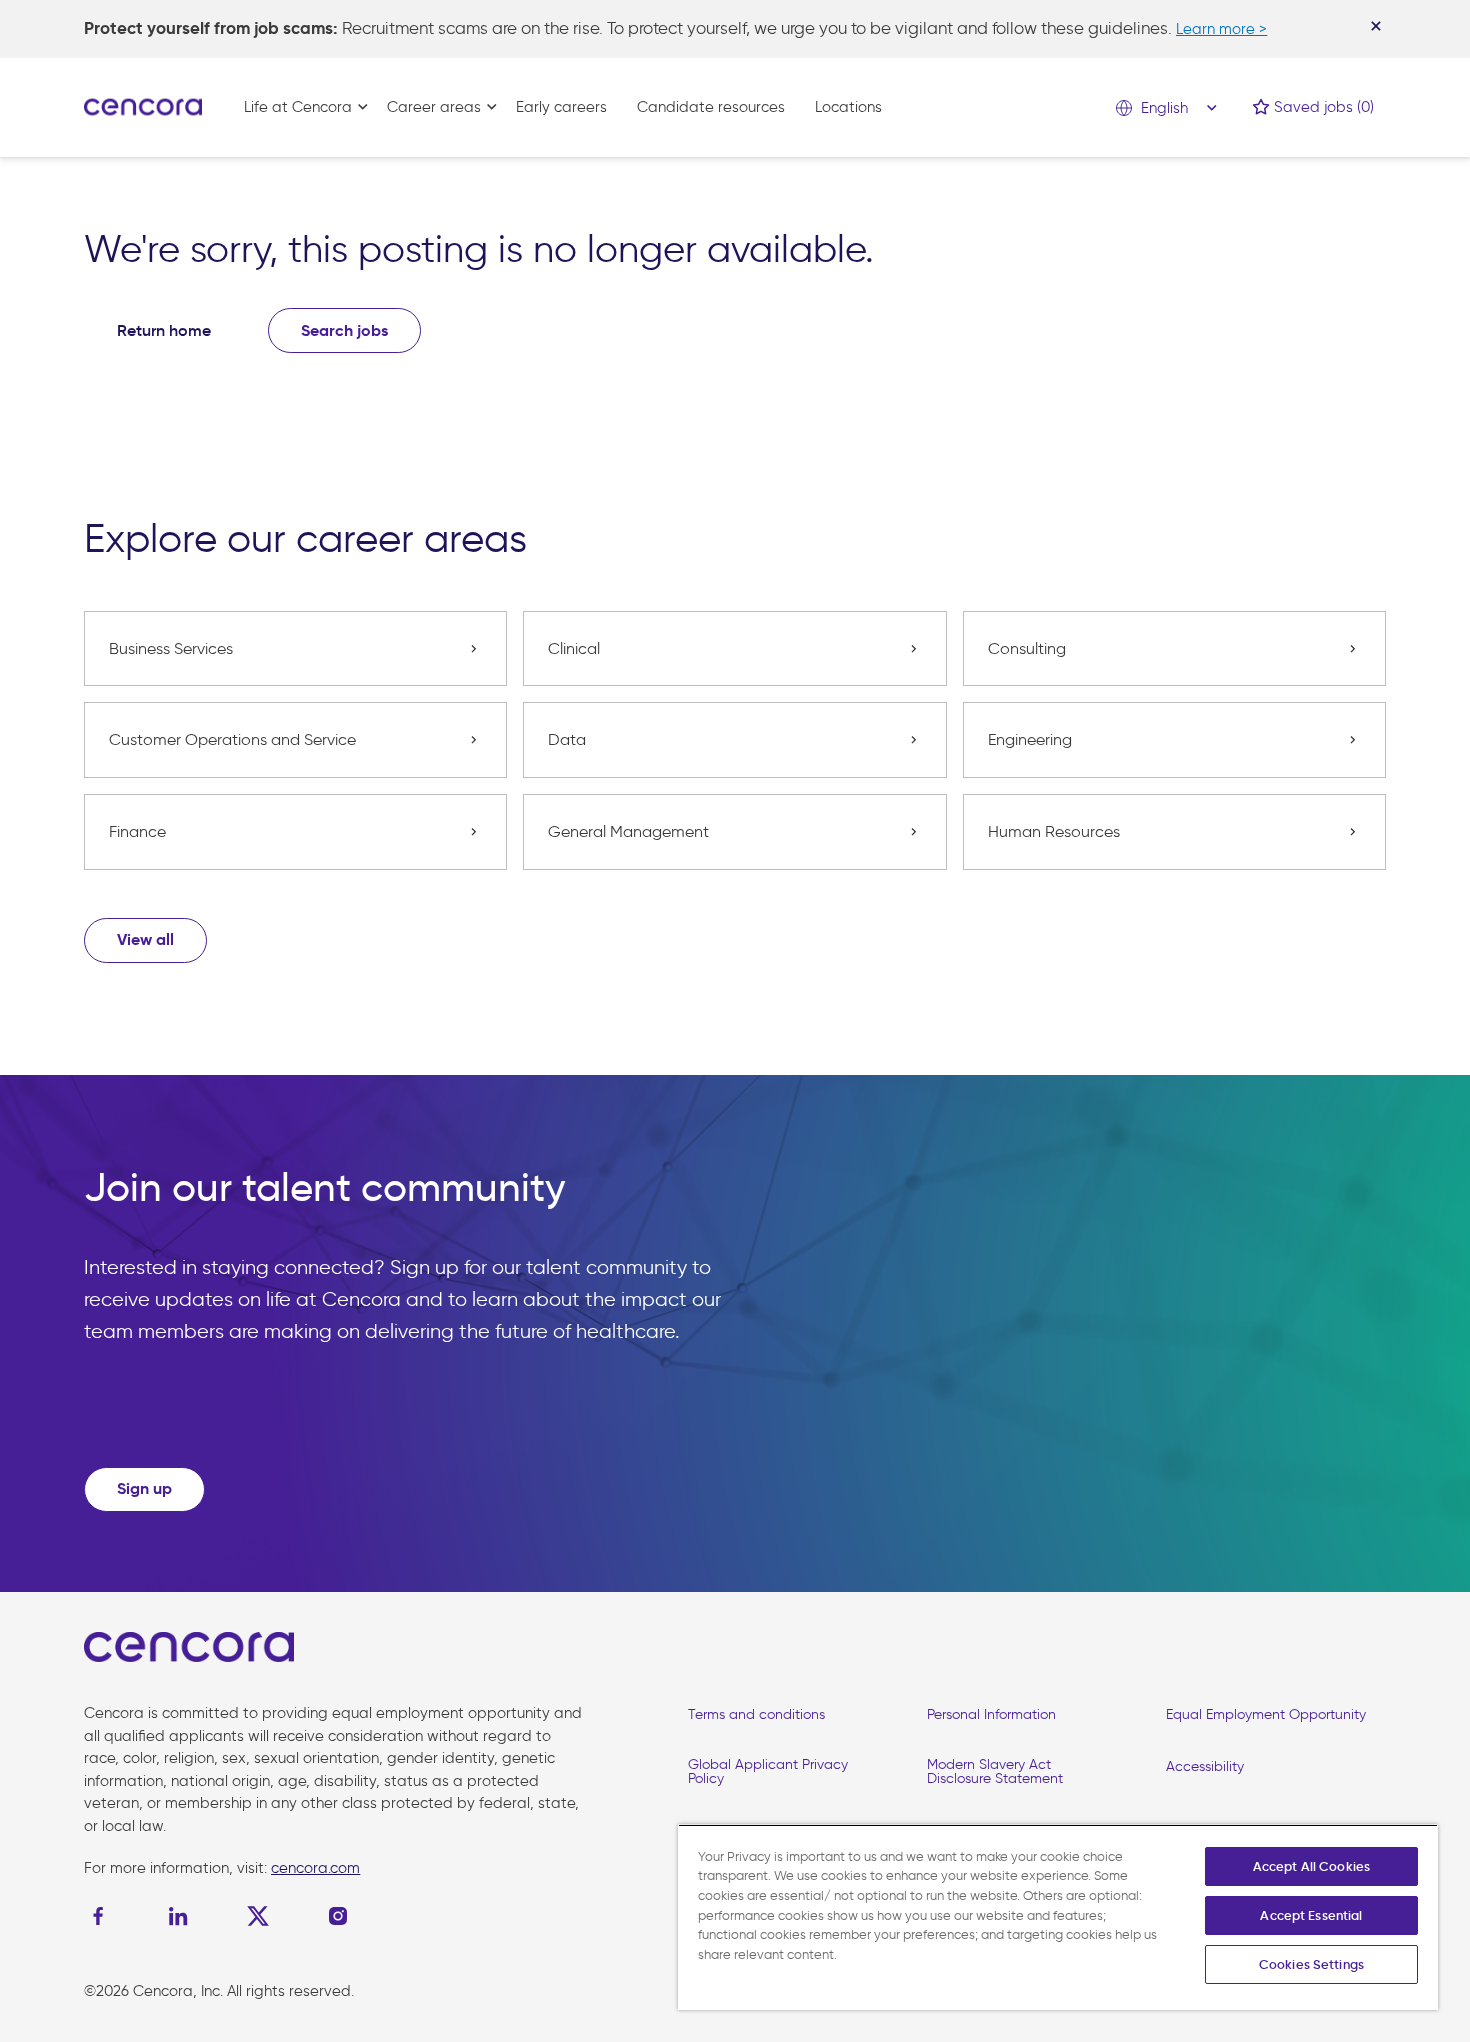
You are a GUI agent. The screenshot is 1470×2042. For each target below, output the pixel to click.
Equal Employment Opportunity (1266, 1714)
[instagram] (338, 1916)
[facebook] (103, 1916)
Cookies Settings (1311, 1964)
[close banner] (1376, 26)
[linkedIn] (178, 1916)
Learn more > (1221, 29)
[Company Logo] (143, 106)
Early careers (561, 107)
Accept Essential (1311, 1915)
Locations (848, 107)
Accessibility (1205, 1766)
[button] (145, 940)
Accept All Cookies (1311, 1866)
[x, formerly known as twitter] (258, 1916)
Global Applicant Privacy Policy (768, 1771)
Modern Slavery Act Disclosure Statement (995, 1771)
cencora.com (315, 1868)
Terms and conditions (756, 1714)
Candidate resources (711, 107)
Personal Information (991, 1714)
